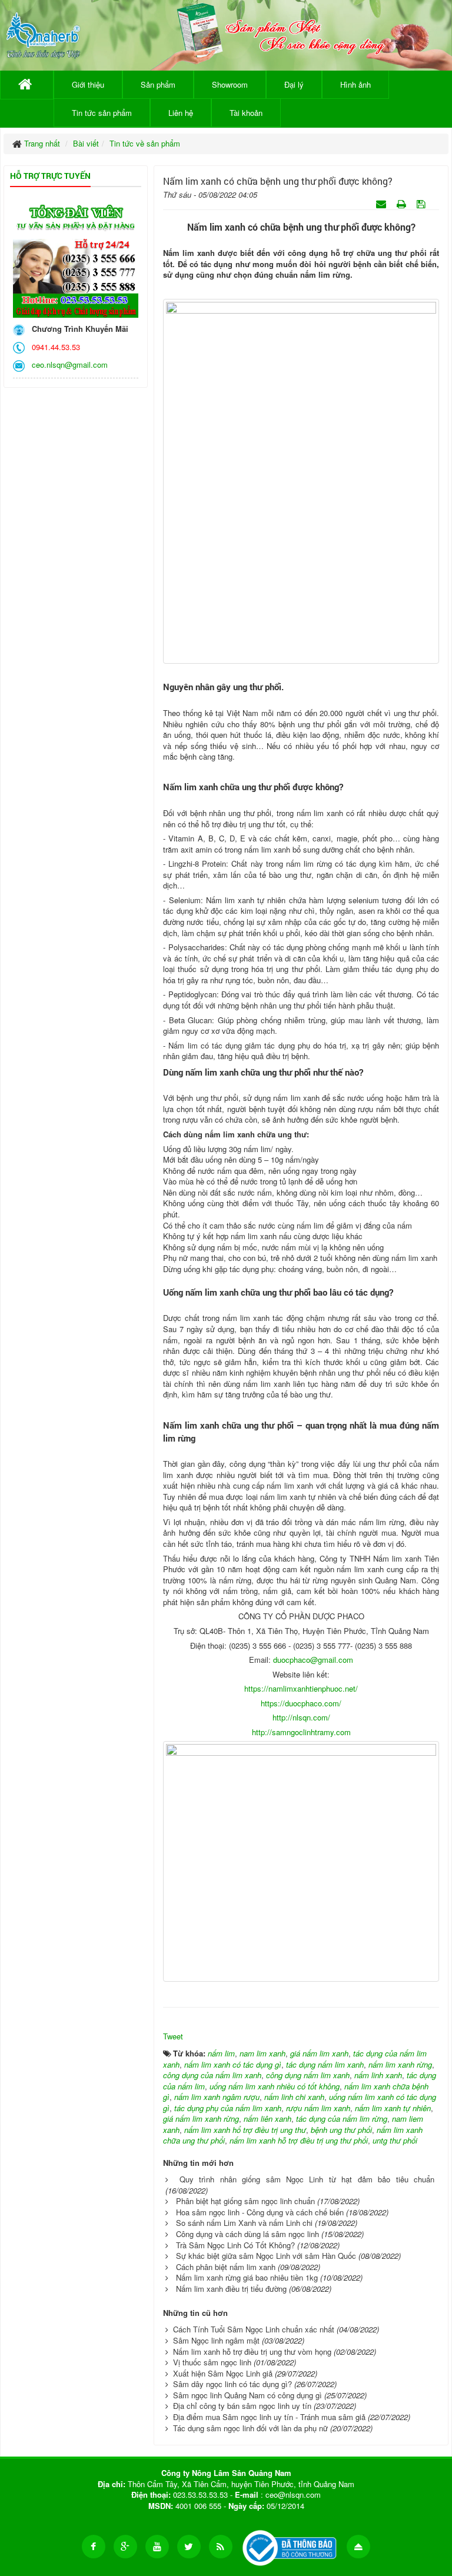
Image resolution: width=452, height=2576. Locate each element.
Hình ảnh (355, 84)
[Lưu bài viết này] (422, 203)
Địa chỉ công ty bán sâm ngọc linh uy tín (242, 2406)
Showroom (230, 84)
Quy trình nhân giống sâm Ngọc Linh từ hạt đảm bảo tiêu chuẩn (307, 2179)
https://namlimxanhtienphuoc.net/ (301, 1688)
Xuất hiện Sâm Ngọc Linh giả (223, 2373)
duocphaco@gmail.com (313, 1660)
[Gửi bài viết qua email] (382, 203)
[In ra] (403, 203)
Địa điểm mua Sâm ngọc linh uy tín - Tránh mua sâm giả (269, 2417)
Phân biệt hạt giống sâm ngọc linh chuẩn (245, 2201)
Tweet (173, 2036)
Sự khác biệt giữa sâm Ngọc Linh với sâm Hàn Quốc (266, 2256)
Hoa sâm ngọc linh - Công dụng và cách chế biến (260, 2212)
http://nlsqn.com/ (301, 1717)
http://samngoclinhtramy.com (301, 1732)
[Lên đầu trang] (358, 2547)
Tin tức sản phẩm (102, 113)
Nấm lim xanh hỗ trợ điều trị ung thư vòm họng (252, 2352)
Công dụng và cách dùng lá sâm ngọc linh (247, 2234)
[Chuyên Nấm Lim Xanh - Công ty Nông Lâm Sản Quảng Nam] (43, 33)
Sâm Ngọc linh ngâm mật (216, 2340)
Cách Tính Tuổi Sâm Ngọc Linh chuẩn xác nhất (254, 2329)
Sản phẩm (158, 84)
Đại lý (294, 84)
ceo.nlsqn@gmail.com (67, 365)
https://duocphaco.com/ (301, 1703)
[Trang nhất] (27, 85)
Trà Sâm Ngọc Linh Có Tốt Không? (235, 2245)
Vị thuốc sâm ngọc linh (212, 2362)
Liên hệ (181, 113)
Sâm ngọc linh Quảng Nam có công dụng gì (247, 2395)
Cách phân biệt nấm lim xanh (226, 2267)
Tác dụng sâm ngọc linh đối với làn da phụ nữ (250, 2428)
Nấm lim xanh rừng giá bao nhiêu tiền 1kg (247, 2277)
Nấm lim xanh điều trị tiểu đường (231, 2289)
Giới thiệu (88, 84)
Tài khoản (246, 113)
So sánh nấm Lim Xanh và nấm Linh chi (244, 2223)
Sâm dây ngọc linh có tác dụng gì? (232, 2384)
